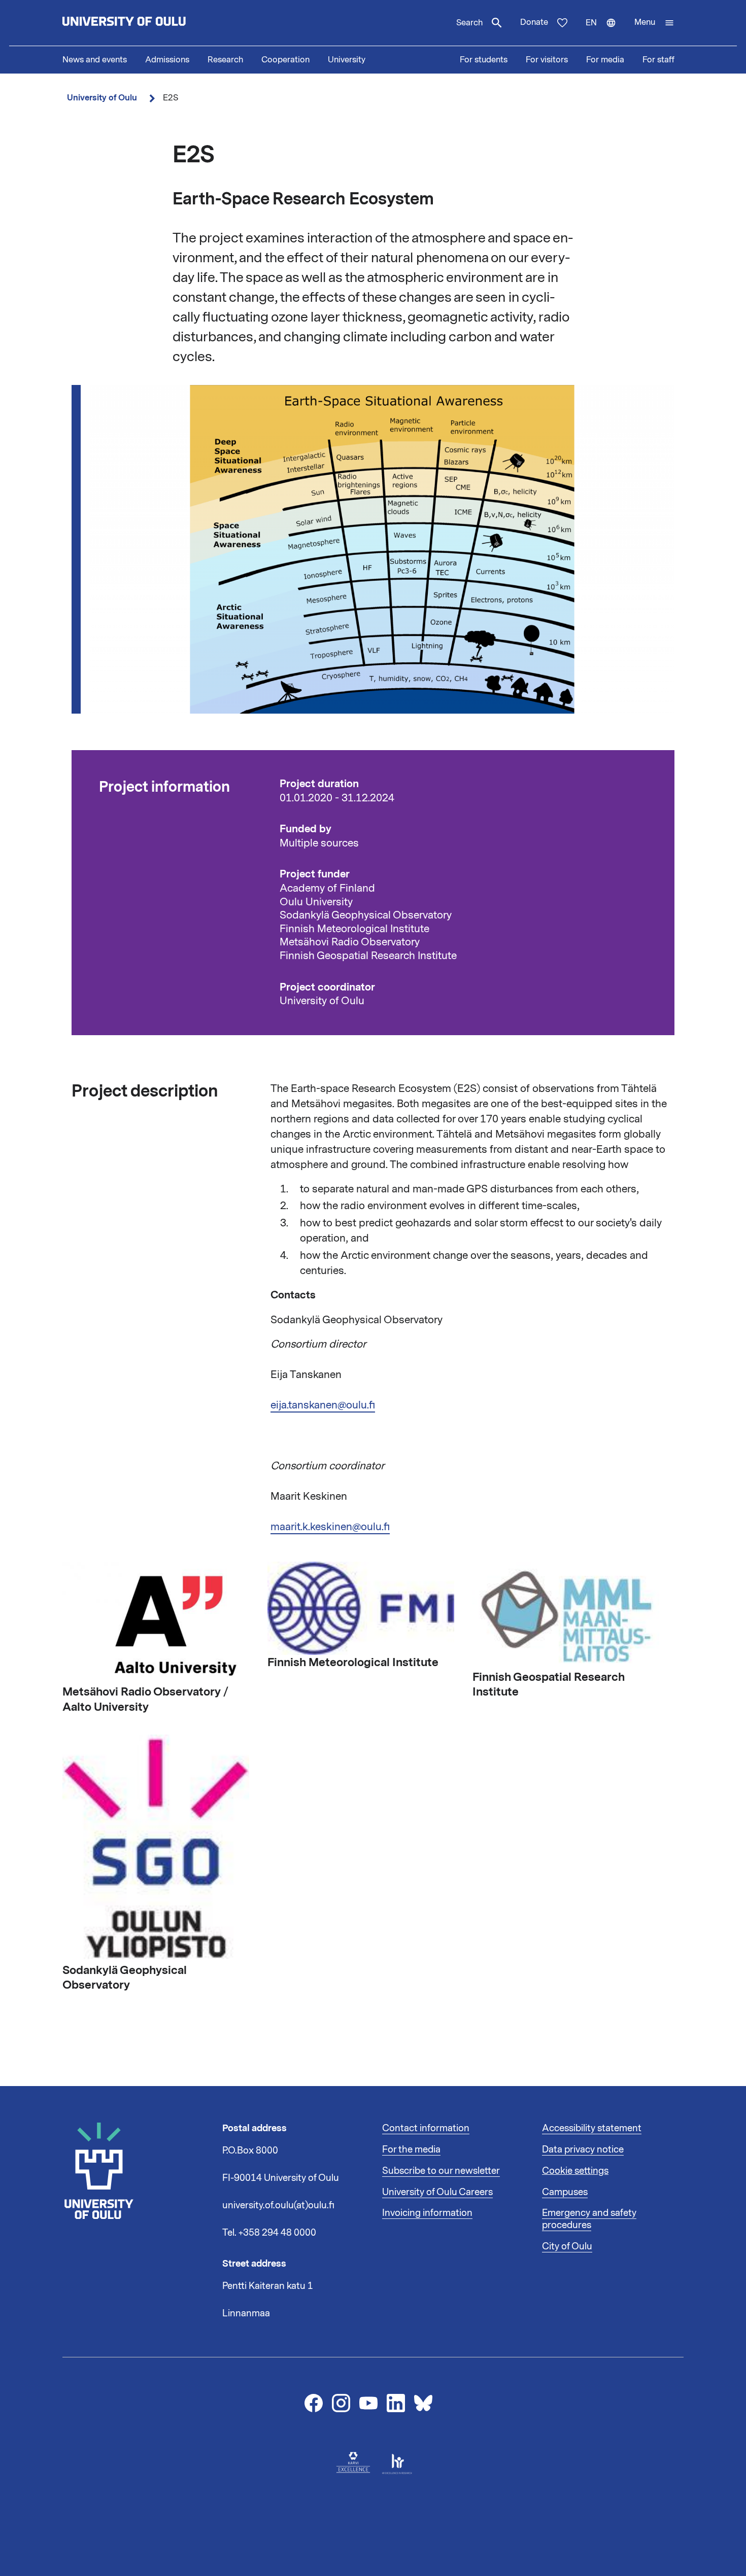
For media (605, 60)
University (347, 60)
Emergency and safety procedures (589, 2219)
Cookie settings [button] (575, 2171)
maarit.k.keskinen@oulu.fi (330, 1527)
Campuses (565, 2192)
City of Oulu (567, 2246)
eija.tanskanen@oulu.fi (323, 1405)
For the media (411, 2149)
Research (225, 60)
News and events (95, 60)
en (605, 31)
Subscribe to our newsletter (441, 2171)
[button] (654, 23)
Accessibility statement (592, 2128)
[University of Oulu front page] (148, 23)
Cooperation (285, 60)
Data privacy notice (583, 2149)
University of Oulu (102, 98)
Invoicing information (427, 2213)
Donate (534, 22)
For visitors (547, 60)
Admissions (167, 60)
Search (469, 23)
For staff (658, 60)
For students (484, 60)
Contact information (426, 2128)
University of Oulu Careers (437, 2192)
